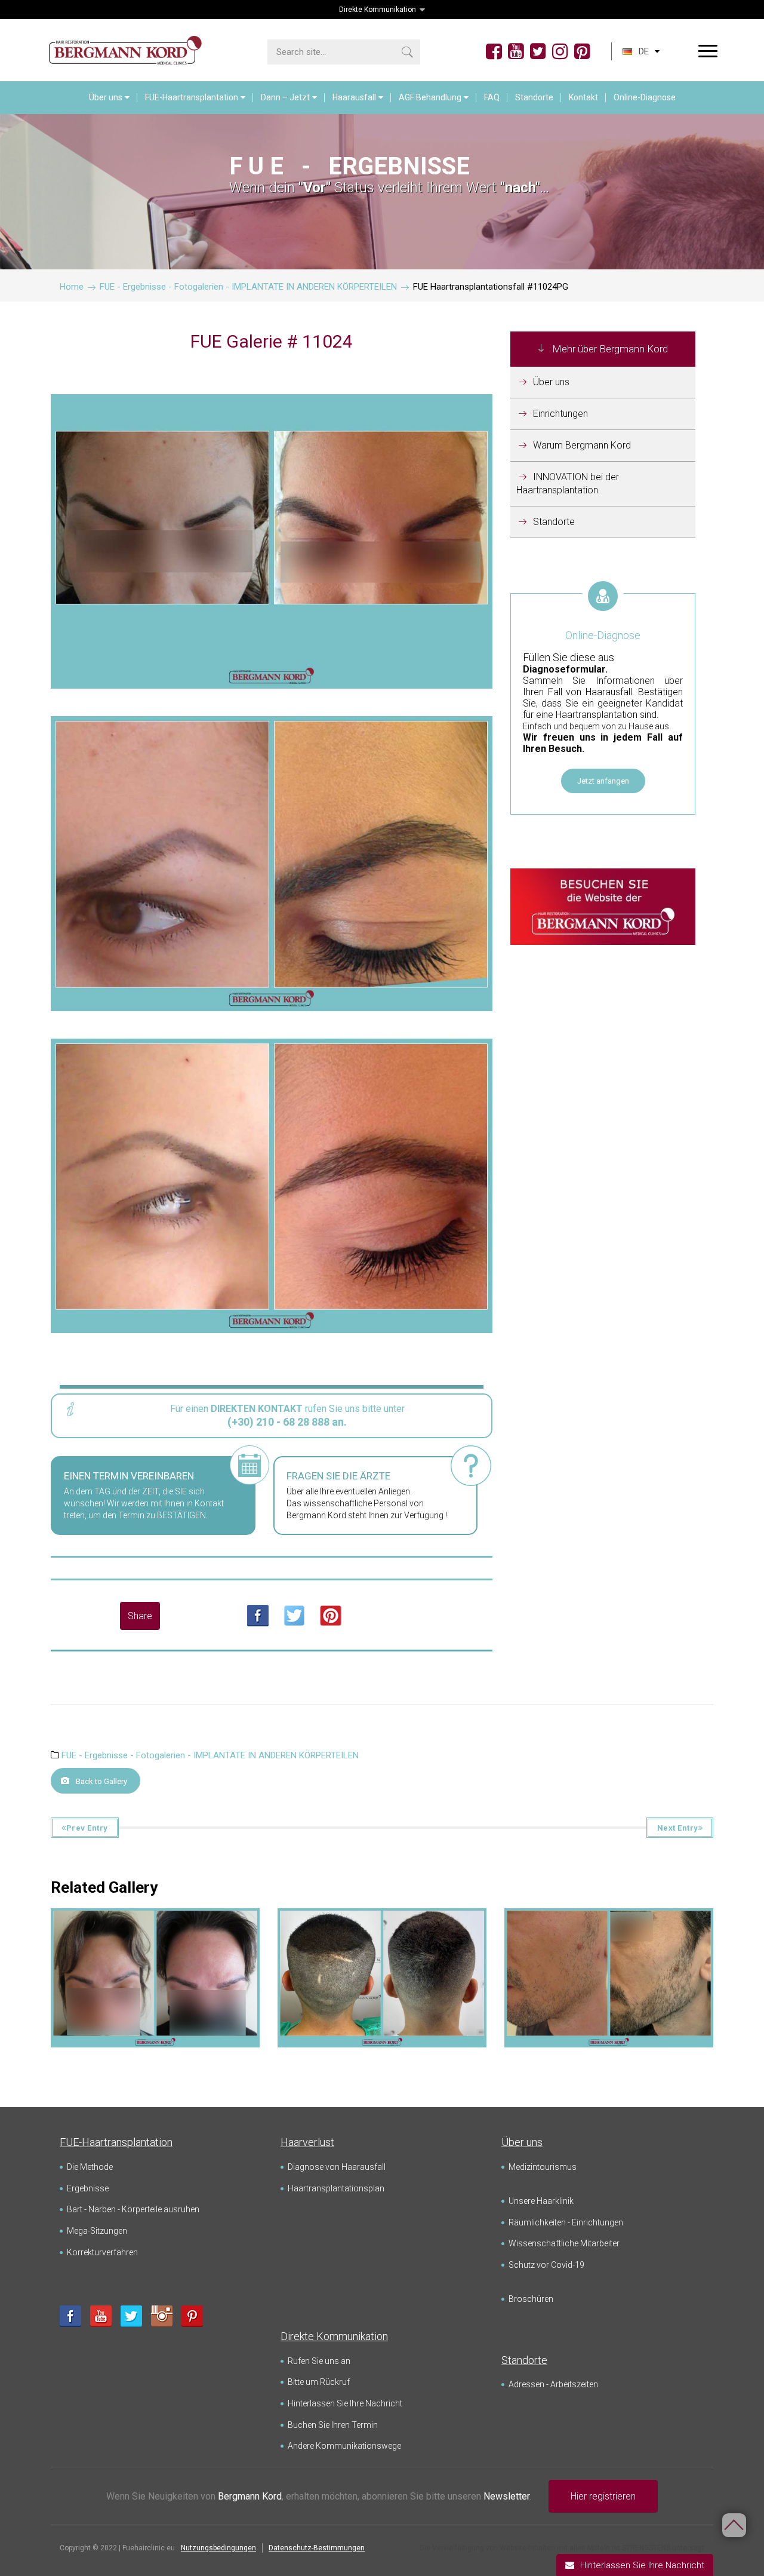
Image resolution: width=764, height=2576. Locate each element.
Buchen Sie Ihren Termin (333, 2425)
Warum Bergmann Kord (582, 445)
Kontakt (583, 97)
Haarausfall (354, 97)
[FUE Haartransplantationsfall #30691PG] (382, 1928)
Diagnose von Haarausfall (337, 2167)
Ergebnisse (88, 2188)
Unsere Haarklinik (541, 2201)
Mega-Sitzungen (97, 2231)
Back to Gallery (101, 1781)
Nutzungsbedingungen (218, 2548)
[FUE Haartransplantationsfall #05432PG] (155, 1928)
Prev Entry (87, 1828)
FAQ (492, 97)
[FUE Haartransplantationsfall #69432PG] (609, 1928)
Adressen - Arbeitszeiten (553, 2384)
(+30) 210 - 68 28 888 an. (287, 1422)
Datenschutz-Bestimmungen (317, 2548)
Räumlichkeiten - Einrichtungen (566, 2222)
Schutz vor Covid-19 (546, 2265)
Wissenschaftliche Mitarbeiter (564, 2243)
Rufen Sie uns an (319, 2361)
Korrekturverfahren (102, 2252)
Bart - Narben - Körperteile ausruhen (133, 2209)
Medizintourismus (543, 2167)
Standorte (534, 97)
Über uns (106, 97)
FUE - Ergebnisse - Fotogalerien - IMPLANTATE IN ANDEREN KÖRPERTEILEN (210, 1755)
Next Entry (678, 1828)
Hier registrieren (603, 2496)
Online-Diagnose (645, 97)
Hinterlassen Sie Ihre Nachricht (345, 2403)
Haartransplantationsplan (336, 2188)
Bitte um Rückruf (319, 2382)
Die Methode (90, 2167)
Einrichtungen (560, 414)
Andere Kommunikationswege (344, 2446)
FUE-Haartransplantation (192, 97)
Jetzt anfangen (603, 781)
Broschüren (531, 2299)
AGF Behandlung (430, 97)
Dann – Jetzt (285, 97)
